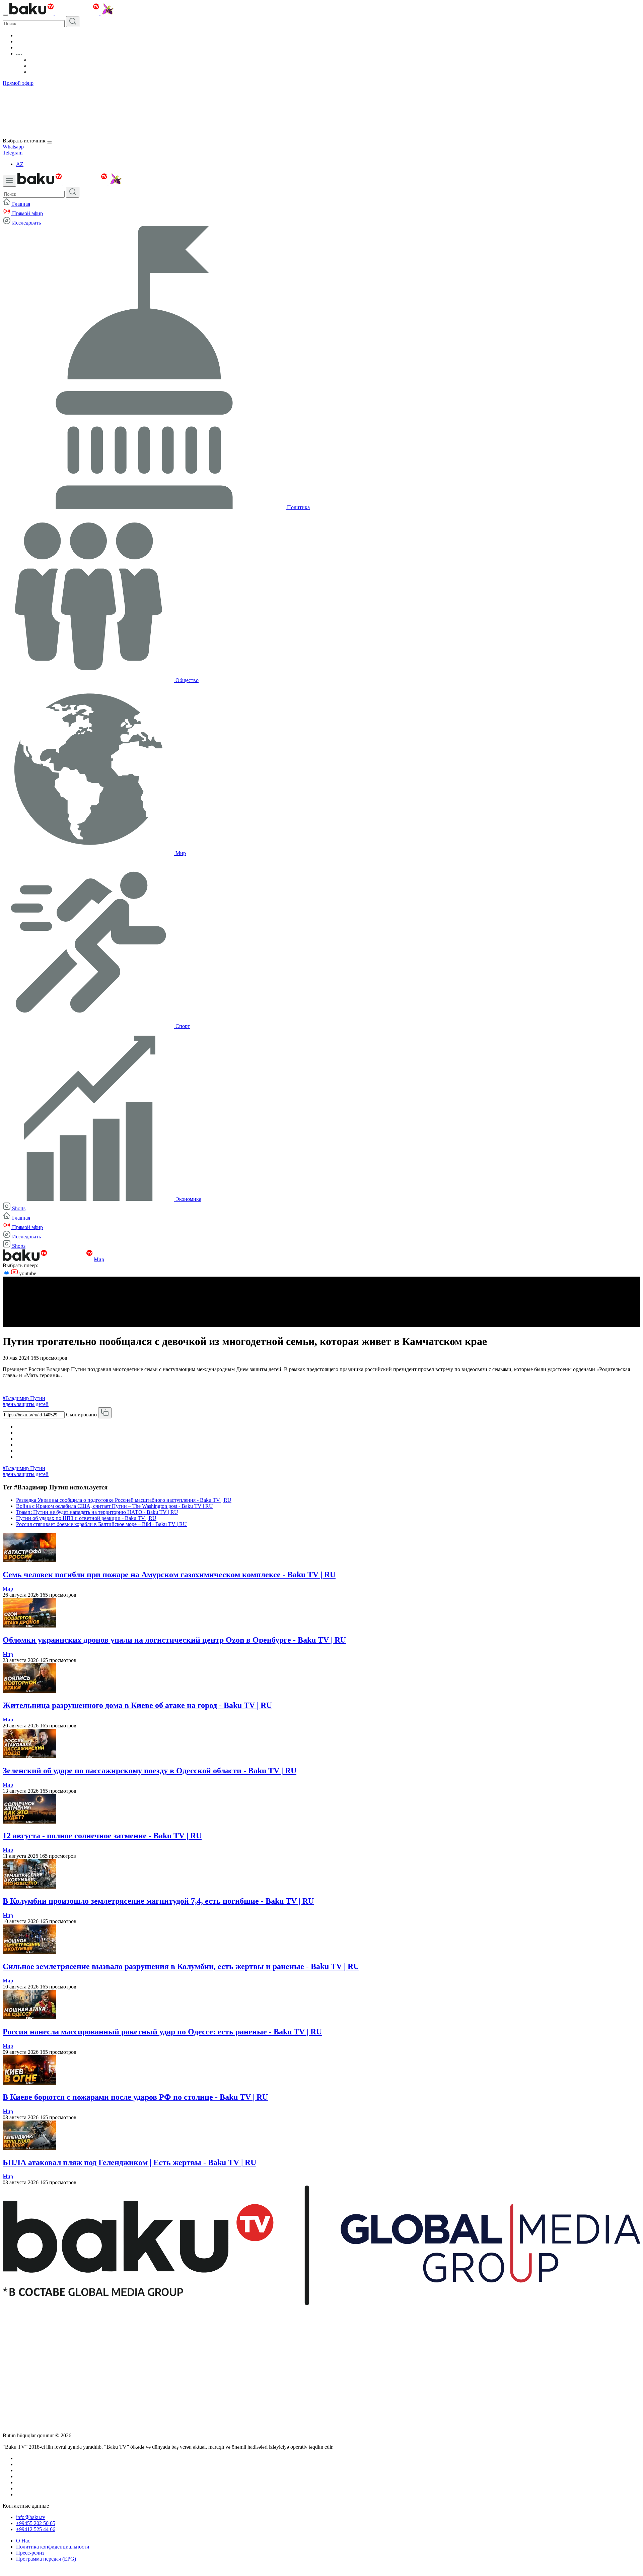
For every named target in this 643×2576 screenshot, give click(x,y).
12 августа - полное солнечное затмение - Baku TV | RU (102, 1836)
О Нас (23, 2541)
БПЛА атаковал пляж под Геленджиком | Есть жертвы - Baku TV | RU (129, 2162)
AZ (20, 164)
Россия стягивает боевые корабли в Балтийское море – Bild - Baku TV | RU (101, 1524)
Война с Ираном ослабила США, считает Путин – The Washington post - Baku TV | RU (115, 1506)
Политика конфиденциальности (53, 2547)
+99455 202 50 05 (36, 2523)
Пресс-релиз (30, 2553)
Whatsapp (13, 147)
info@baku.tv (31, 2517)
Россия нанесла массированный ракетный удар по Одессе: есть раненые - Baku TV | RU (162, 2032)
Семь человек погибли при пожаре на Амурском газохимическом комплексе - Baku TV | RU (169, 1575)
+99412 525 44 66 (36, 2529)
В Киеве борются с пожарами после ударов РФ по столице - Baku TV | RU (135, 2097)
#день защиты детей (26, 1404)
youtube (27, 1273)
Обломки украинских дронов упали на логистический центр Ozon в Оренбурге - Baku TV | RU (174, 1640)
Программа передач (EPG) (46, 2559)
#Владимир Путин (24, 1398)
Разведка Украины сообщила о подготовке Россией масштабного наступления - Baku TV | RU (124, 1500)
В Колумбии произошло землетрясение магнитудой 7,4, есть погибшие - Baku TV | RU (158, 1901)
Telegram (13, 153)
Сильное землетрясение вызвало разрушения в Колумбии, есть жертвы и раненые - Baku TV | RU (181, 1966)
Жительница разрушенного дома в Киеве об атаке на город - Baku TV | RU (137, 1705)
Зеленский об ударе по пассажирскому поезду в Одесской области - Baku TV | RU (150, 1771)
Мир (99, 1259)
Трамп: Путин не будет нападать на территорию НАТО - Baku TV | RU (97, 1512)
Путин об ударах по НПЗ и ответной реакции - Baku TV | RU (86, 1518)
